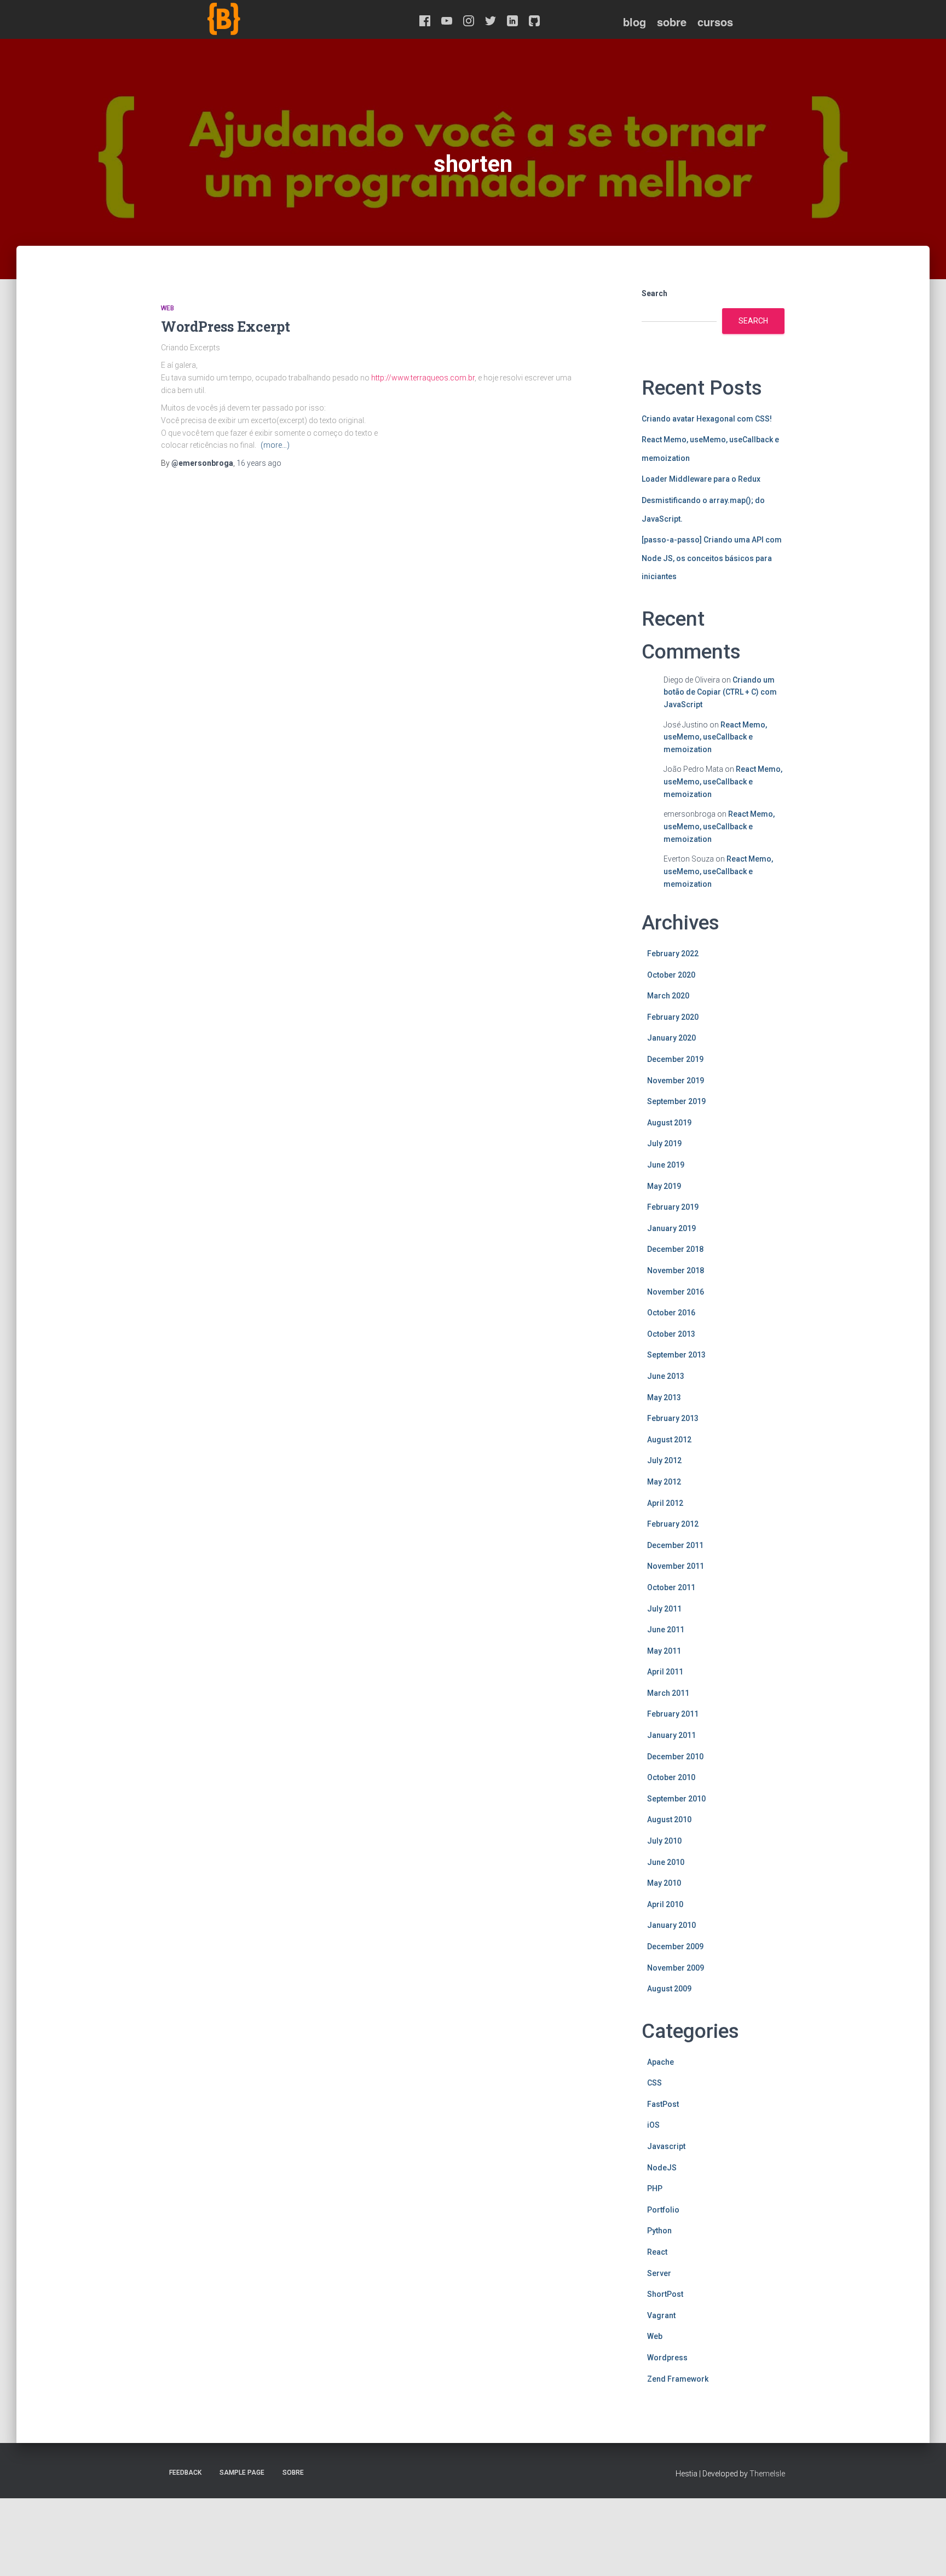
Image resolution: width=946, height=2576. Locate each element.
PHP (655, 2188)
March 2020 (668, 996)
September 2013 (676, 1355)
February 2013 (673, 1418)
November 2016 (676, 1292)
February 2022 (673, 954)
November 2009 (676, 1968)
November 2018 (676, 1270)
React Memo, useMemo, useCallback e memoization (715, 737)
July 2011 (664, 1609)
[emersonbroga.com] (264, 32)
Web (168, 308)
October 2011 (671, 1587)
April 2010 (665, 1904)
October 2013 (671, 1334)
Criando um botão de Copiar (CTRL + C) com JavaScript (720, 692)
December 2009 (675, 1947)
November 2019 (676, 1081)
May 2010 (664, 1883)
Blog (634, 22)
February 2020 (673, 1017)
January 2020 (671, 1038)
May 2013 (664, 1397)
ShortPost (665, 2294)
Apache (661, 2062)
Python (659, 2231)
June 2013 (666, 1376)
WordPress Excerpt (226, 327)
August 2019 (669, 1123)
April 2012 (665, 1503)
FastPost (663, 2104)
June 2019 (666, 1165)
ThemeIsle (767, 2474)
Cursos (715, 22)
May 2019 (664, 1186)
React (657, 2252)
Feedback (185, 2473)
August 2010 (669, 1820)
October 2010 (671, 1777)
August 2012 (669, 1440)
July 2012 (664, 1460)
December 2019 (675, 1059)
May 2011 (664, 1651)
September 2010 (676, 1799)
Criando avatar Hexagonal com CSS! (707, 419)
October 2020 (671, 975)
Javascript (666, 2146)
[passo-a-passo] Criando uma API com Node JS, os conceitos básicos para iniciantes (712, 558)
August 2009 (669, 1989)
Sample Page (242, 2473)
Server (659, 2273)
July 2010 (664, 1841)
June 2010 (666, 1862)
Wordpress (667, 2358)
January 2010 (671, 1925)
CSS (654, 2083)
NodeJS (662, 2168)
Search (654, 293)
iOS (653, 2125)
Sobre (672, 22)
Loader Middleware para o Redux (701, 479)
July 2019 (664, 1143)
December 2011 (675, 1545)
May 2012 (664, 1482)
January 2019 (671, 1228)
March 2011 (668, 1693)
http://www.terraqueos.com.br (423, 378)
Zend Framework (678, 2379)
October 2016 (671, 1313)
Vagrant (661, 2315)
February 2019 (673, 1207)
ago (259, 463)
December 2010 (675, 1757)
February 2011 (673, 1714)
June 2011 (666, 1630)
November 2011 (676, 1566)
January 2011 (671, 1735)
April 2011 (665, 1672)
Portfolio (663, 2210)
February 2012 (673, 1524)
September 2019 (676, 1101)
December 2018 (675, 1249)
